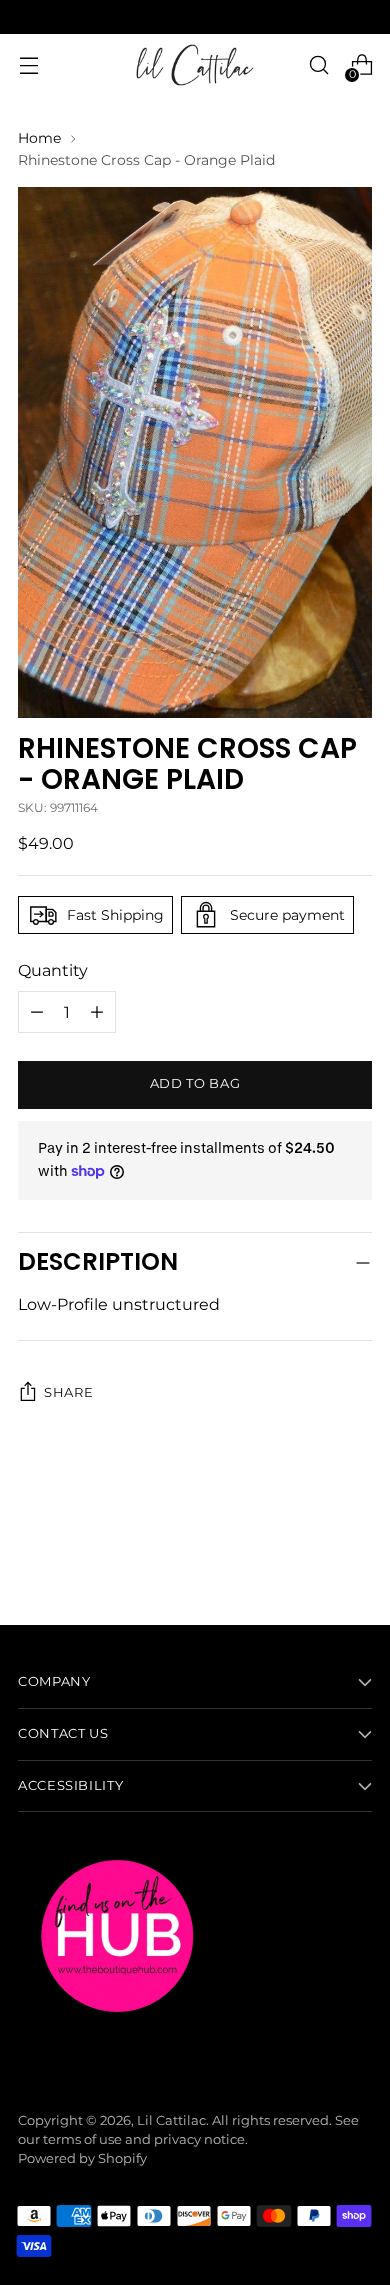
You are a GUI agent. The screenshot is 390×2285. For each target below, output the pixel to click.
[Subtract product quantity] (97, 1012)
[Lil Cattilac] (195, 65)
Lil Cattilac (171, 2120)
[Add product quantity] (37, 1012)
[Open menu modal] (28, 65)
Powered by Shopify (82, 2158)
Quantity (53, 970)
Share (68, 1392)
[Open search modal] (318, 65)
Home (39, 138)
